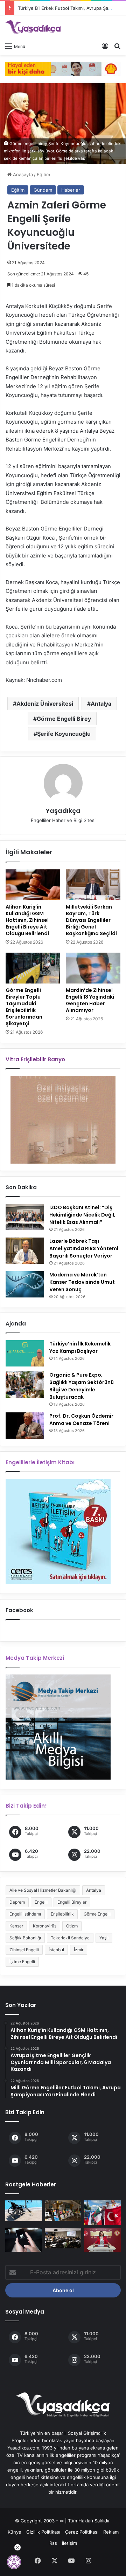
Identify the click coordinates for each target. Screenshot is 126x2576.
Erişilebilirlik (62, 1914)
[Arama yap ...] (117, 46)
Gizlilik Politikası (43, 2532)
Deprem (17, 1902)
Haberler (71, 190)
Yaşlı (104, 1938)
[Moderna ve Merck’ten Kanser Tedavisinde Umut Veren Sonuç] (25, 1284)
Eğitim (43, 174)
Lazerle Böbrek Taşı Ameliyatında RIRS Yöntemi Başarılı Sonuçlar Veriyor (84, 1248)
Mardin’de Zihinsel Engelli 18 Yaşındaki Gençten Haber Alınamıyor (90, 1000)
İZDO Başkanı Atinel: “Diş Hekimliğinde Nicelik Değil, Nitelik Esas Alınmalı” (82, 1215)
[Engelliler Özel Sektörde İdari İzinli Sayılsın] (102, 2240)
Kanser (16, 1926)
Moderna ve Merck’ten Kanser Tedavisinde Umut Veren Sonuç (82, 1282)
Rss (53, 2543)
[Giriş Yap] (105, 46)
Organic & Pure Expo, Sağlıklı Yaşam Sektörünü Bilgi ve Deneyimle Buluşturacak (82, 1386)
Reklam (111, 2532)
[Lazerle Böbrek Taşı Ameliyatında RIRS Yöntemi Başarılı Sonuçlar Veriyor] (25, 1251)
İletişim (69, 2543)
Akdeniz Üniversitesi (45, 704)
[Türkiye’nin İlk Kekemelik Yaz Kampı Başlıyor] (25, 1353)
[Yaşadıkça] (33, 27)
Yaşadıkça (63, 811)
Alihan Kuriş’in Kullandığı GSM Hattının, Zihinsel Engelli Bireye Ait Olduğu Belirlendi (27, 920)
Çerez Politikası (82, 2532)
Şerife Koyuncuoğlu (64, 734)
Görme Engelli (97, 1914)
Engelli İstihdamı (25, 1914)
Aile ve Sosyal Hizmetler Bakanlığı (43, 1890)
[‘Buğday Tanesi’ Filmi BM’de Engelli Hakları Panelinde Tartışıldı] (63, 2238)
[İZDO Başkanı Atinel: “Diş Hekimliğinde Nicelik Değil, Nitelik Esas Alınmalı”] (25, 1217)
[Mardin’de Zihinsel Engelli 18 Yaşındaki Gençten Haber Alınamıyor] (93, 968)
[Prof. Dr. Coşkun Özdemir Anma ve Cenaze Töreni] (25, 1426)
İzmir (79, 1950)
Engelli (41, 1902)
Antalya (101, 704)
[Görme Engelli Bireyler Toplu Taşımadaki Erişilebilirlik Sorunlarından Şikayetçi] (33, 968)
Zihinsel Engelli (24, 1950)
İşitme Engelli (22, 1962)
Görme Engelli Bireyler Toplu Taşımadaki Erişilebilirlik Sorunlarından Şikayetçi (24, 1007)
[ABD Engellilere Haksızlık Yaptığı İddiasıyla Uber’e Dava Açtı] (24, 2240)
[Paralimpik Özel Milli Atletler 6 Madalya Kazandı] (102, 2213)
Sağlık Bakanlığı (25, 1938)
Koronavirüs (45, 1926)
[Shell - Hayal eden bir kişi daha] (63, 68)
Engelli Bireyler (72, 1902)
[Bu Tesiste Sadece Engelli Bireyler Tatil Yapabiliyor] (24, 2211)
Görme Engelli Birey (64, 719)
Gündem (43, 190)
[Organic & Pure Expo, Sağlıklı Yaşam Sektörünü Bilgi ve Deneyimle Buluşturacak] (25, 1385)
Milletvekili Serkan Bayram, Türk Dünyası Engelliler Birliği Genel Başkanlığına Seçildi (91, 920)
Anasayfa (22, 174)
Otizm (72, 1926)
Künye (15, 2532)
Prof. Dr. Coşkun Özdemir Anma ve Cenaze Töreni (81, 1420)
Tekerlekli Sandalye (70, 1938)
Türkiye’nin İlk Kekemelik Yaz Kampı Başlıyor (80, 1347)
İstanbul (56, 1950)
